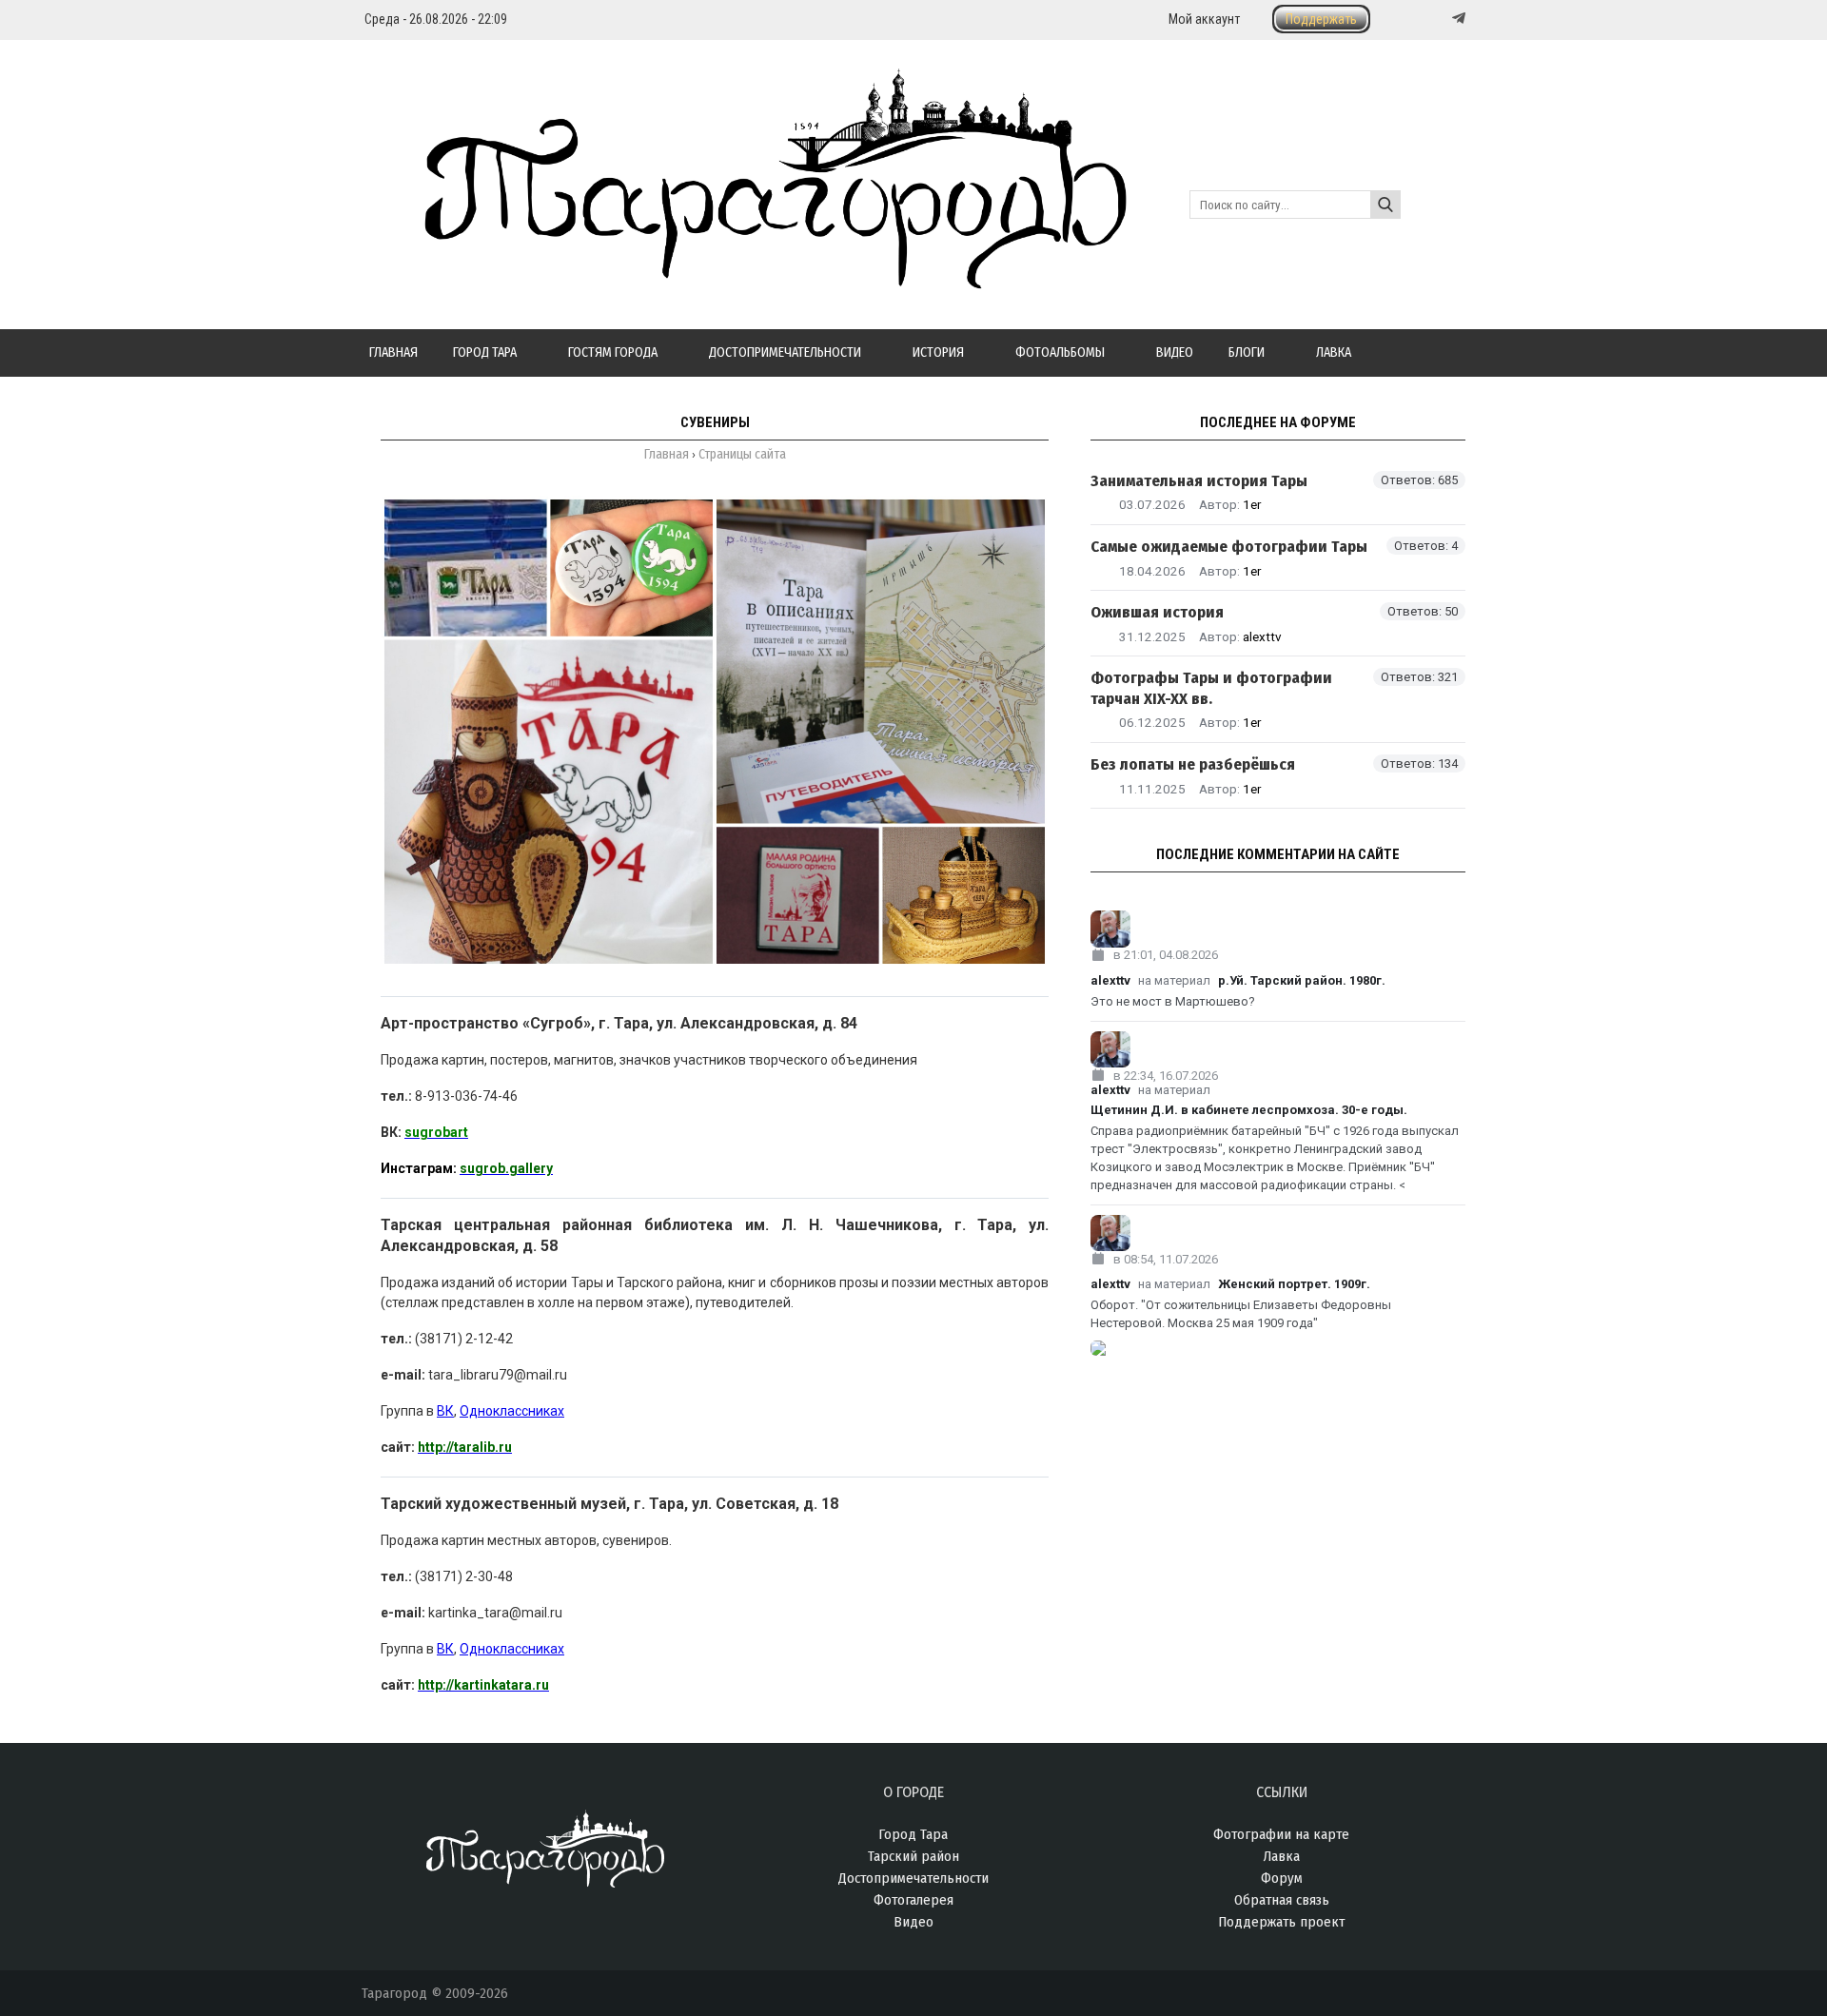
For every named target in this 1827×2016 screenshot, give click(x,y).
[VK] (1420, 19)
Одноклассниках (512, 1411)
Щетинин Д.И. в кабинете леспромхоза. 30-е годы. (1249, 1110)
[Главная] (744, 278)
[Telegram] (1457, 18)
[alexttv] (1278, 929)
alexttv (1262, 636)
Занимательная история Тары (1199, 481)
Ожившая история (1157, 612)
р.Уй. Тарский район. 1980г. (1302, 980)
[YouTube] (1439, 19)
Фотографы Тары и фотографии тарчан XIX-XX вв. (1211, 688)
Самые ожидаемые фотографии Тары (1229, 547)
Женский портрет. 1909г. (1294, 1284)
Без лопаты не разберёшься (1193, 764)
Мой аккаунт (1204, 19)
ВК (445, 1411)
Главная (667, 454)
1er (1252, 504)
